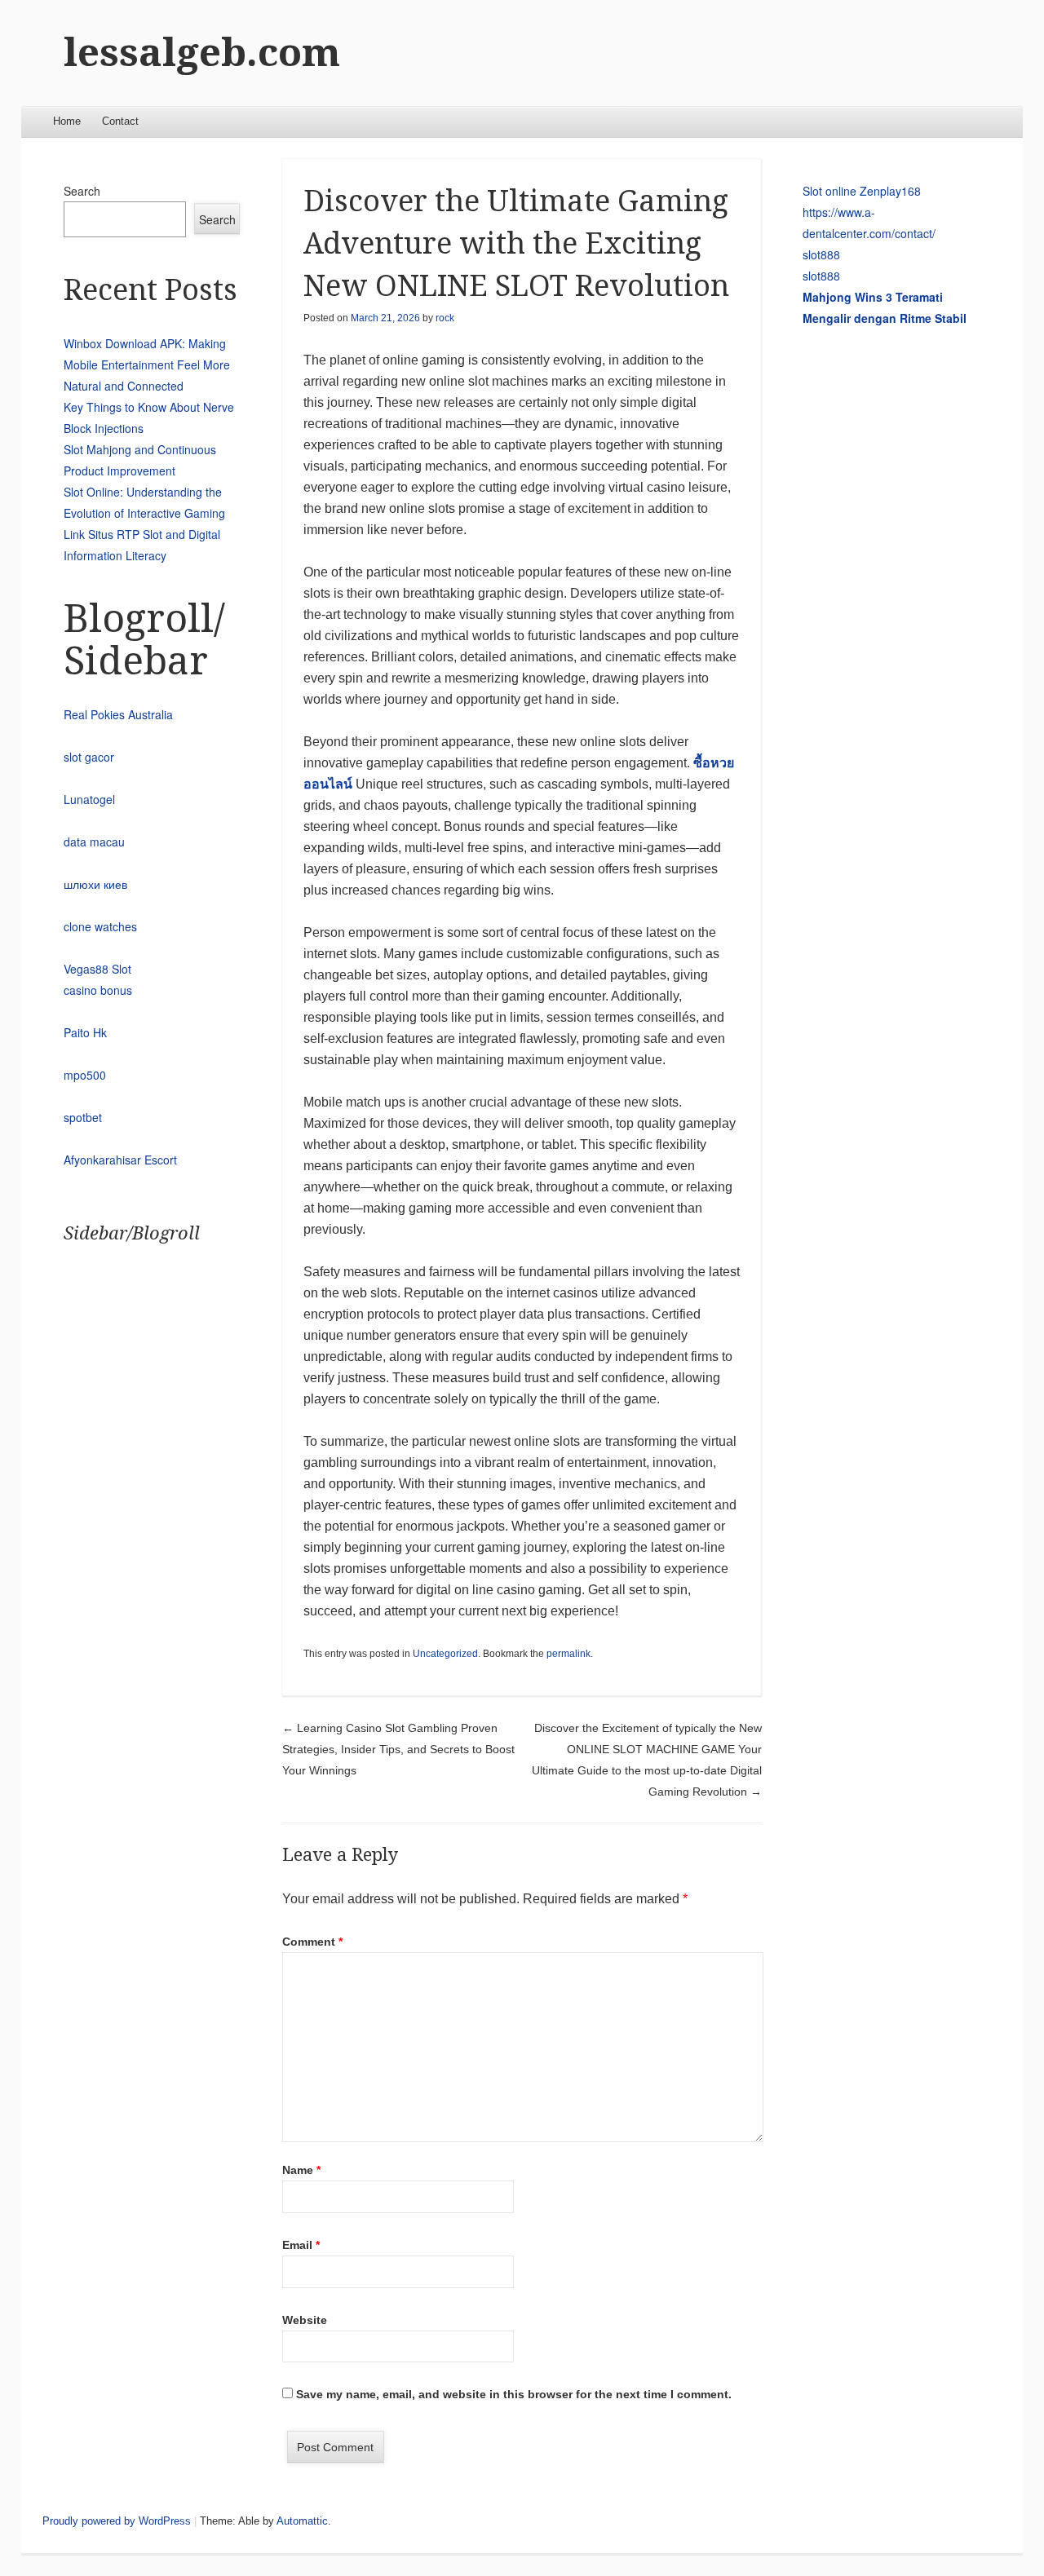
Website (305, 2320)
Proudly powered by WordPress (117, 2521)
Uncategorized (445, 1654)
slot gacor (89, 757)
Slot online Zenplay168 (862, 191)
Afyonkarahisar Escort (120, 1160)
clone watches (100, 926)
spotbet (83, 1117)
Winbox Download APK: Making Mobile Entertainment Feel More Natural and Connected (147, 365)
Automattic (302, 2521)
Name (301, 2170)
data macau (94, 842)
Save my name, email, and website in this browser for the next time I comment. (514, 2394)
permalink (568, 1654)
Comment (312, 1942)
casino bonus (98, 990)
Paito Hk (85, 1032)
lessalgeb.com (202, 53)
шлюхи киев (95, 884)
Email (301, 2245)
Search (82, 191)
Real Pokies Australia (118, 714)
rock (445, 318)
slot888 (821, 254)
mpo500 (85, 1075)
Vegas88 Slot (97, 969)
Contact (120, 121)
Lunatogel (89, 799)
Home (67, 121)
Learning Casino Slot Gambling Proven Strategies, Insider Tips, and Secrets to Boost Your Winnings (398, 1749)
